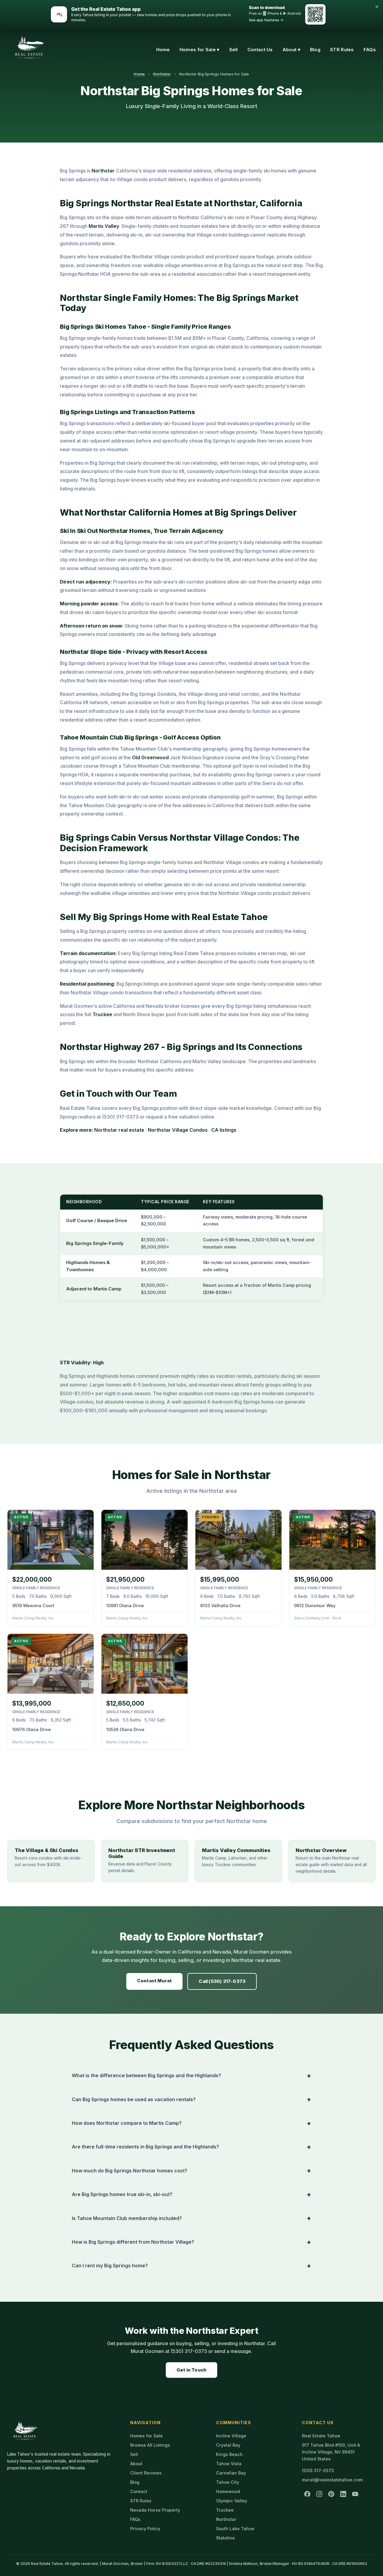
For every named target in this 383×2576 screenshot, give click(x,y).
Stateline (225, 2538)
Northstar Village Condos (178, 1130)
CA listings (224, 1130)
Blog (315, 50)
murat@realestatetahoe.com (332, 2480)
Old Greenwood (150, 757)
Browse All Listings (150, 2445)
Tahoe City (228, 2482)
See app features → (266, 20)
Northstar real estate (119, 1130)
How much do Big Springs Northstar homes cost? (130, 2171)
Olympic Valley (232, 2501)
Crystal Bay (228, 2445)
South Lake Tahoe (235, 2529)
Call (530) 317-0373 (222, 1981)
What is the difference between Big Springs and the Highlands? (146, 2075)
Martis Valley (104, 226)
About (136, 2464)
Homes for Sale (146, 2436)
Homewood (228, 2491)
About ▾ (291, 50)
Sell (234, 50)
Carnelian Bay (231, 2473)
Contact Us (260, 50)
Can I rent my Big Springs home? (110, 2266)
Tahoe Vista (229, 2464)
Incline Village (231, 2436)
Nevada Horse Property (155, 2510)
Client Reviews (146, 2473)
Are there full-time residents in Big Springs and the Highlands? (145, 2147)
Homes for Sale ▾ (200, 50)
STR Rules (342, 50)
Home (163, 50)
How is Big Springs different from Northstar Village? (133, 2242)
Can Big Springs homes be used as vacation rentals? (134, 2099)
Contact (139, 2491)
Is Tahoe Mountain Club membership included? (127, 2218)
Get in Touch (191, 2370)
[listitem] (307, 2494)
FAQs (370, 50)
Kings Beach (229, 2454)
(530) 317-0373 (318, 2470)
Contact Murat (155, 1981)
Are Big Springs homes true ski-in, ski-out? (122, 2194)
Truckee (102, 1014)
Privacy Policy (145, 2529)
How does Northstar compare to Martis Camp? (127, 2123)
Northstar (162, 74)
